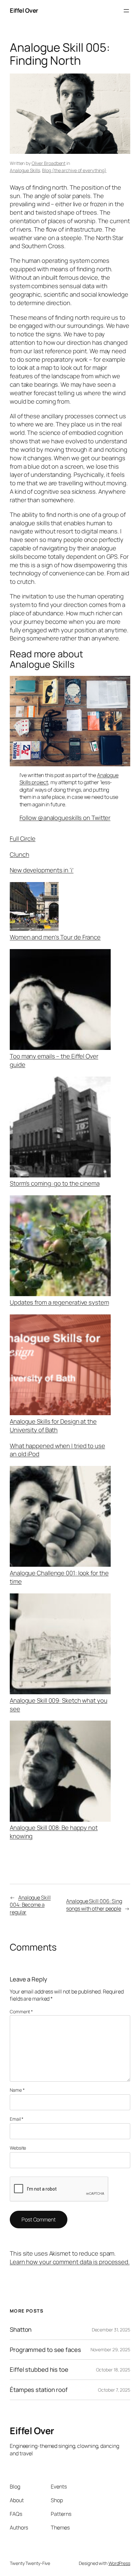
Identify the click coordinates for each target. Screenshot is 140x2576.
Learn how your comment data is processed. (70, 2262)
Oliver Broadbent (49, 163)
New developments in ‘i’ (42, 870)
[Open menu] (126, 11)
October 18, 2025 (113, 2370)
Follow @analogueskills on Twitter (65, 818)
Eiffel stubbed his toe (39, 2370)
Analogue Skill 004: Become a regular (30, 1905)
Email (17, 2119)
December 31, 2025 (111, 2330)
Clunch (19, 854)
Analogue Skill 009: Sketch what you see (59, 1705)
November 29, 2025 (110, 2349)
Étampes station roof (39, 2390)
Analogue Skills (25, 170)
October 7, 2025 (114, 2390)
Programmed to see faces (45, 2350)
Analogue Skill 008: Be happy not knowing (54, 1832)
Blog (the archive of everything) (74, 170)
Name (17, 2090)
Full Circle (23, 839)
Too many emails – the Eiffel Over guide (54, 1060)
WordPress (119, 2563)
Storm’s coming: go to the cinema (55, 1183)
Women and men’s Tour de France (55, 937)
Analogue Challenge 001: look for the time (59, 1577)
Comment (21, 2012)
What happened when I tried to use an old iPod (57, 1450)
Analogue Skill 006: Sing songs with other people (94, 1905)
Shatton (21, 2330)
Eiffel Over (24, 10)
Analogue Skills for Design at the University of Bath (53, 1426)
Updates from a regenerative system (59, 1302)
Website (18, 2148)
